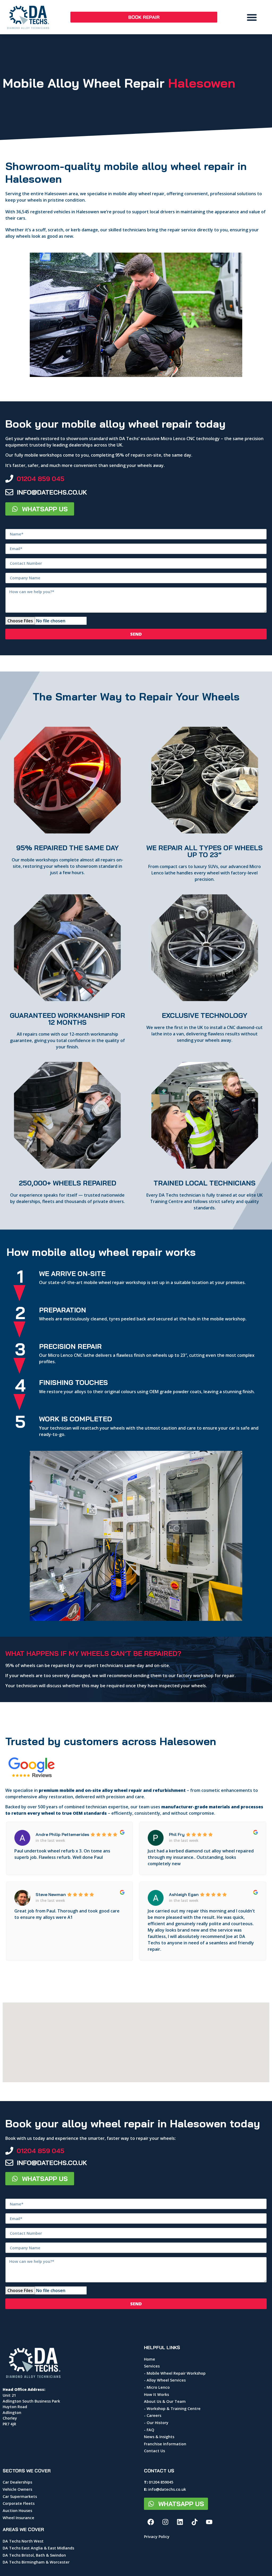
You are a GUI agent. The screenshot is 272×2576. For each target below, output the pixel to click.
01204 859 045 (41, 479)
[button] (252, 17)
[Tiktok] (194, 2522)
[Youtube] (209, 2522)
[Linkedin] (180, 2522)
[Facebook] (151, 2522)
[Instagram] (165, 2522)
